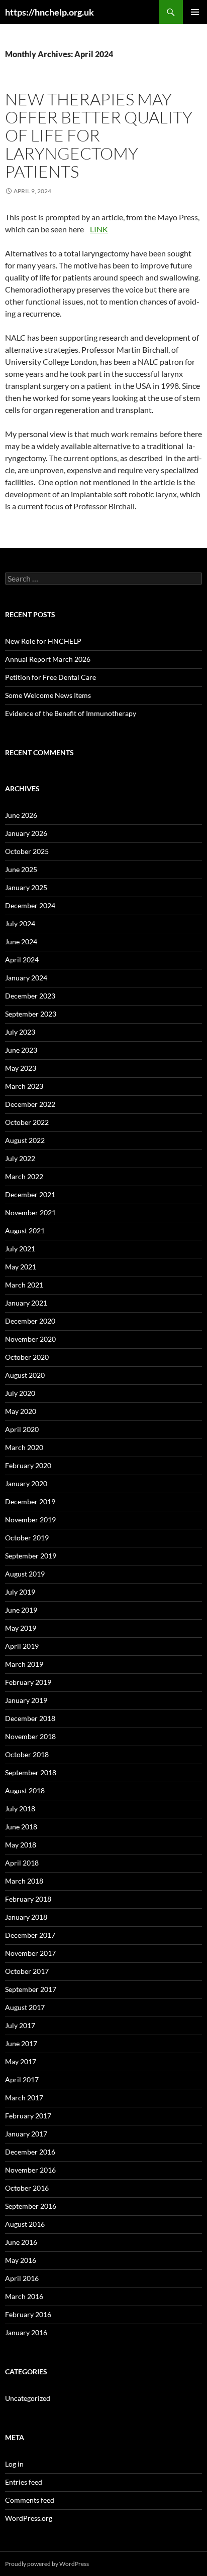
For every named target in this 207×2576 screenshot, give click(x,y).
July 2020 (20, 1393)
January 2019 (26, 1700)
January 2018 (26, 1917)
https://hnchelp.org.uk (49, 12)
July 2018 (20, 1809)
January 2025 (26, 887)
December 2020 (30, 1321)
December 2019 (30, 1501)
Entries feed (24, 2482)
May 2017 (21, 2061)
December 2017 (30, 1935)
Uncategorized (28, 2398)
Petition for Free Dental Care (50, 677)
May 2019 (21, 1628)
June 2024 (21, 942)
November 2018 (30, 1736)
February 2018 (28, 1899)
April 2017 (22, 2080)
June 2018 (21, 1827)
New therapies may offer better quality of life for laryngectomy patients (99, 135)
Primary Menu (195, 12)
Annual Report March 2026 (48, 659)
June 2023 (21, 1050)
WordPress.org (29, 2518)
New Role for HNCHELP (43, 641)
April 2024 (22, 960)
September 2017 (31, 1989)
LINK (99, 229)
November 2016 (30, 2170)
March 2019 (24, 1664)
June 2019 (21, 1610)
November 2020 (30, 1339)
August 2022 (25, 1140)
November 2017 (30, 1953)
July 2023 (20, 1032)
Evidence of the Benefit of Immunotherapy (71, 713)
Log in (14, 2464)
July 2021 (20, 1249)
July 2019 (20, 1592)
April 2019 (22, 1646)
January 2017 (26, 2134)
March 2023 (24, 1086)
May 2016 (21, 2260)
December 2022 (30, 1104)
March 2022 (24, 1176)
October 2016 (27, 2188)
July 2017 (20, 2025)
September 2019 (31, 1556)
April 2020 (22, 1429)
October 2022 (27, 1122)
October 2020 (27, 1357)
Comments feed (30, 2500)
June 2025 (21, 869)
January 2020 (26, 1483)
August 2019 (25, 1574)
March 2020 (24, 1447)
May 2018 (21, 1845)
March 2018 (24, 1881)
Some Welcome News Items (48, 695)
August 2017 (25, 2007)
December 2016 (30, 2152)
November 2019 (30, 1520)
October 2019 (27, 1538)
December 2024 (30, 905)
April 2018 (22, 1863)
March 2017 (24, 2098)
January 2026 (26, 833)
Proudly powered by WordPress (47, 2564)
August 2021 (25, 1231)
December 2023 (30, 996)
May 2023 (21, 1068)
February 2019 (28, 1682)
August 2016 (25, 2224)
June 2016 (21, 2242)
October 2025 (27, 851)
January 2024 (26, 978)
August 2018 (25, 1791)
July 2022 (20, 1158)
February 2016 (28, 2314)
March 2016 (24, 2296)
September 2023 (31, 1014)
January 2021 (26, 1303)
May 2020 (21, 1411)
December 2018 (30, 1718)
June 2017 (21, 2043)
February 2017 (28, 2116)
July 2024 (20, 923)
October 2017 (27, 1971)
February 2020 (28, 1465)
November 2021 (30, 1212)
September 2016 (31, 2206)
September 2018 (31, 1772)
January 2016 (26, 2332)
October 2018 (27, 1754)
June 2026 (21, 815)
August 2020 (25, 1375)
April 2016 (22, 2278)
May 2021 (21, 1267)
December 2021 (30, 1194)
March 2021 (24, 1285)
